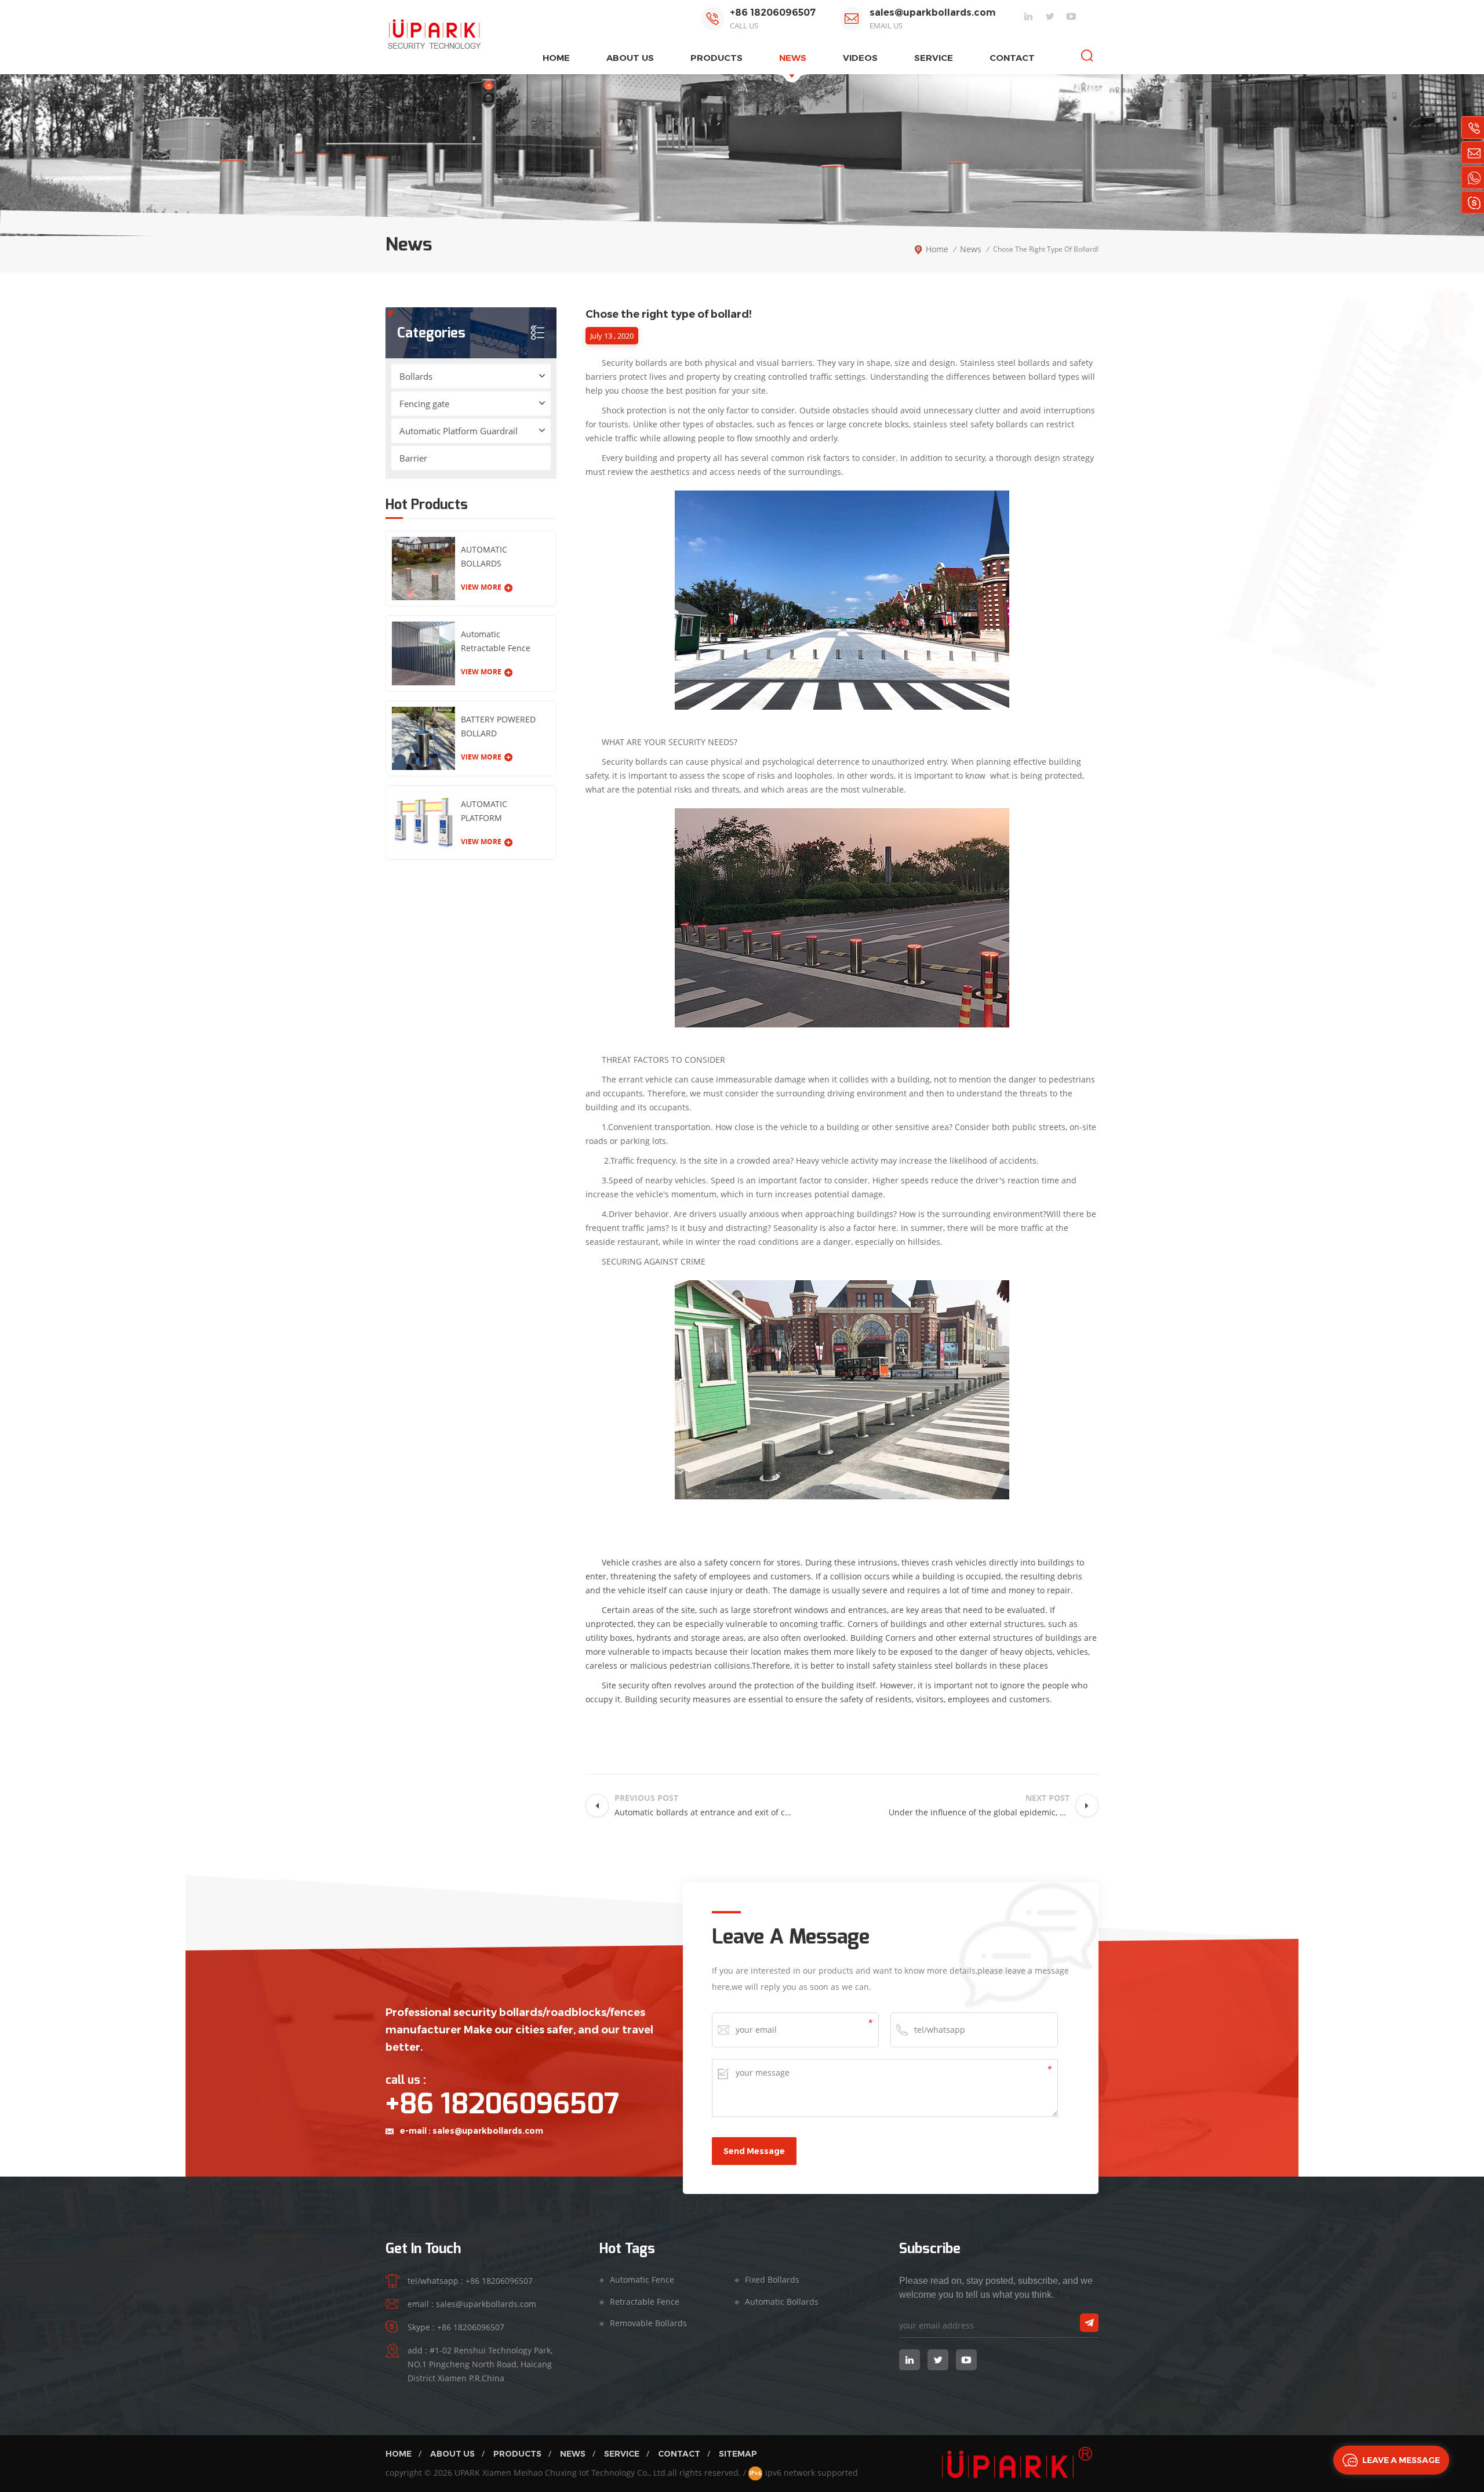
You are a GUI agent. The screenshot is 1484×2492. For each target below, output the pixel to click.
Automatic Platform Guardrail (459, 431)
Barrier (413, 458)
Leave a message (1401, 2460)
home (556, 58)
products (716, 58)
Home (399, 2454)
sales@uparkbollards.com (932, 12)
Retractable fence (645, 2302)
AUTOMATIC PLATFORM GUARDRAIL (484, 812)
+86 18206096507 (773, 12)
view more (481, 587)
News (793, 58)
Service (934, 58)
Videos (860, 58)
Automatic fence (642, 2280)
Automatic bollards (782, 2302)
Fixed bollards (772, 2280)
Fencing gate (424, 404)
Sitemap (738, 2454)
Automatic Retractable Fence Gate (496, 642)
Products (517, 2454)
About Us (452, 2454)
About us (630, 58)
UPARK (467, 2473)
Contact (1012, 58)
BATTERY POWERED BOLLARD (498, 726)
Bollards (416, 376)
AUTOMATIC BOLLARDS (484, 556)
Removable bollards (648, 2323)
